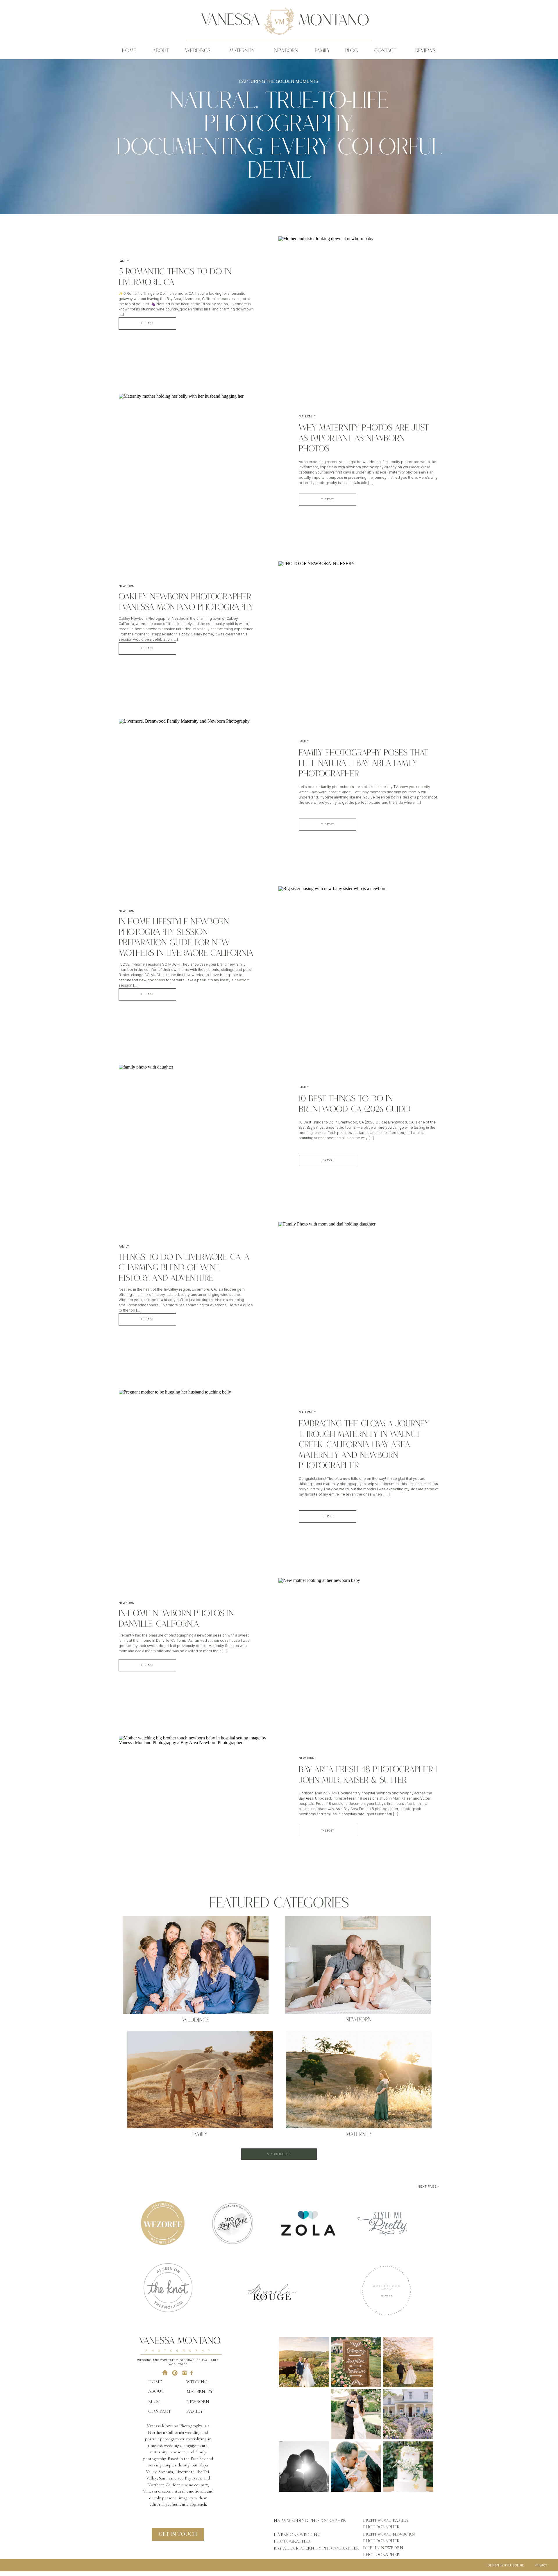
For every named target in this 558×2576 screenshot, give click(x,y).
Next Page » (428, 2186)
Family (124, 261)
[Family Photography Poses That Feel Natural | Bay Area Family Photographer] (199, 782)
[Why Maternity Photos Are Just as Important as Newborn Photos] (199, 457)
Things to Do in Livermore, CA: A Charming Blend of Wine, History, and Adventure (184, 1269)
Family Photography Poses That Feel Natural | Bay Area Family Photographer (363, 764)
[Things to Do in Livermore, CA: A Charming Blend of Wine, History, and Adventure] (359, 1285)
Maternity (307, 416)
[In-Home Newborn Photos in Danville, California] (359, 1636)
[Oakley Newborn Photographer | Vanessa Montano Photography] (359, 619)
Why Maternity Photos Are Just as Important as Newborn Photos (364, 439)
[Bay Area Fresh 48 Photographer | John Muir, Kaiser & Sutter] (199, 1793)
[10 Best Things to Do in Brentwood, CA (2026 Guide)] (199, 1123)
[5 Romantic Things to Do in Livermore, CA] (359, 294)
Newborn (126, 586)
